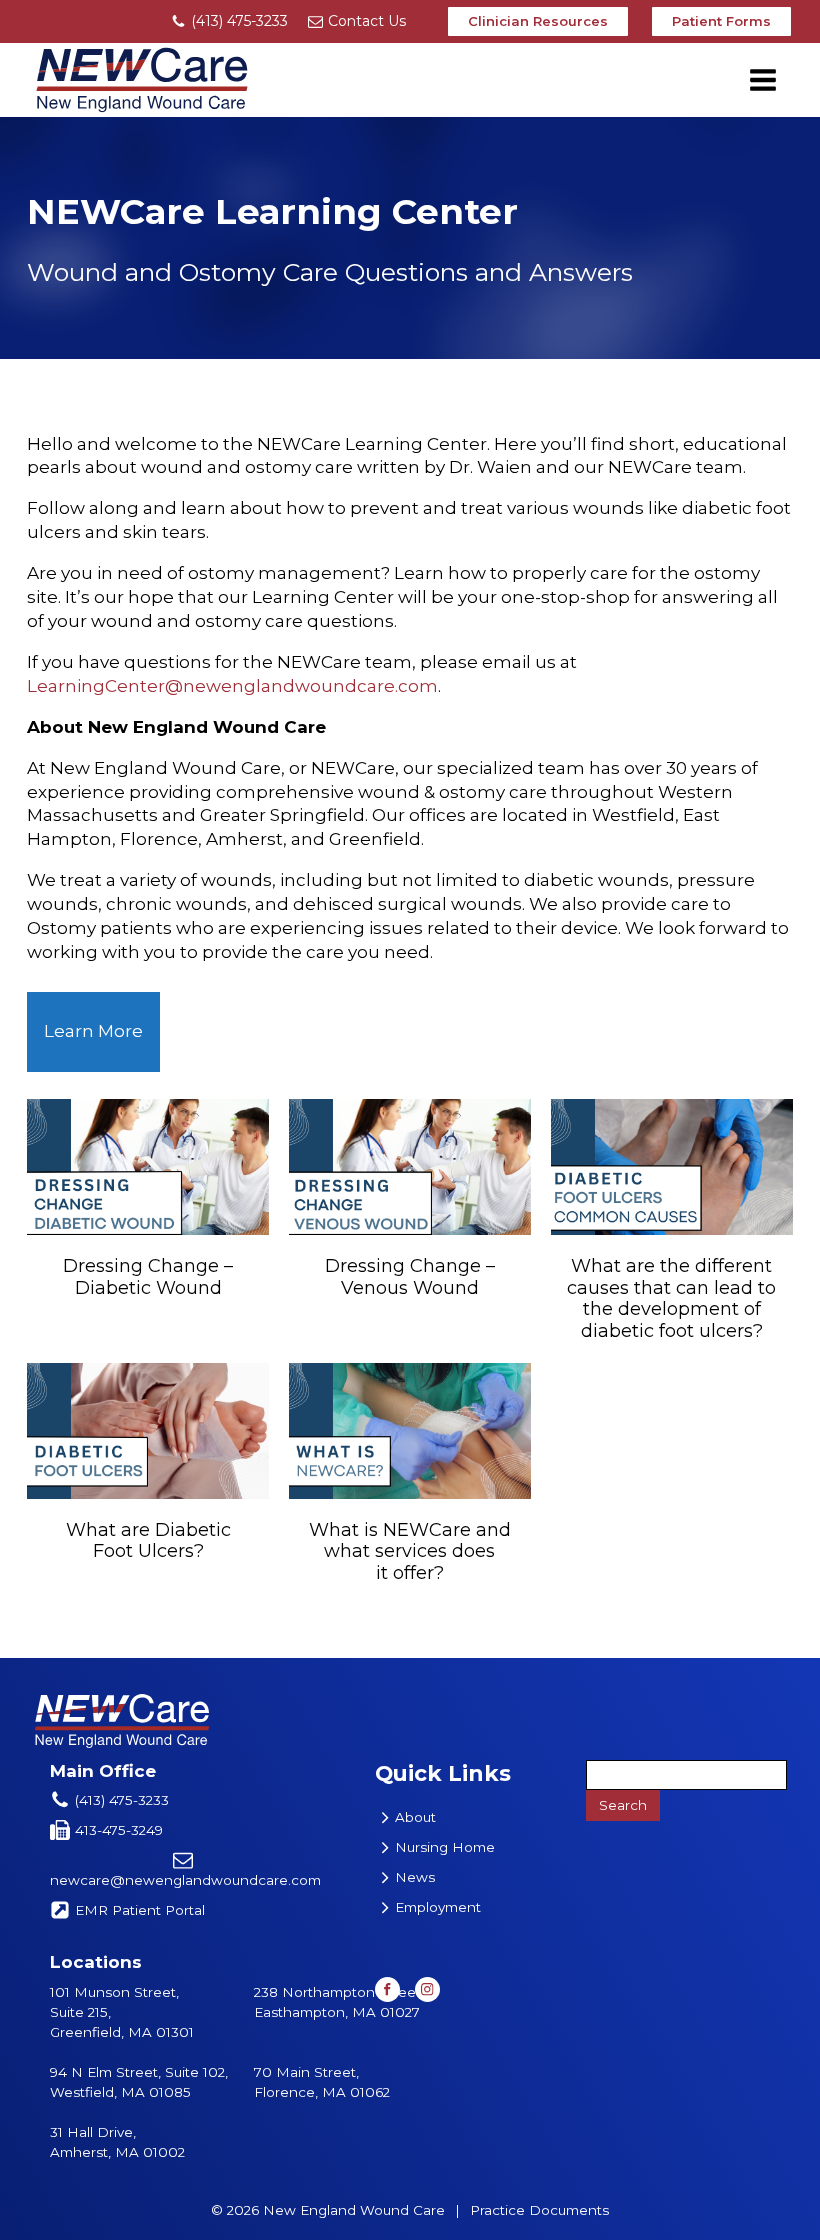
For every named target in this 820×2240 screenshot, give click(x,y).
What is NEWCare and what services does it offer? (410, 1551)
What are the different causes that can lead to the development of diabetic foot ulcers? (671, 1298)
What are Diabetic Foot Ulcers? (148, 1541)
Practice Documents (539, 2210)
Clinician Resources (538, 21)
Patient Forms (721, 21)
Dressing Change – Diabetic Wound (148, 1277)
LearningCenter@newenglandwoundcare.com (232, 686)
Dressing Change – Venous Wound (410, 1277)
